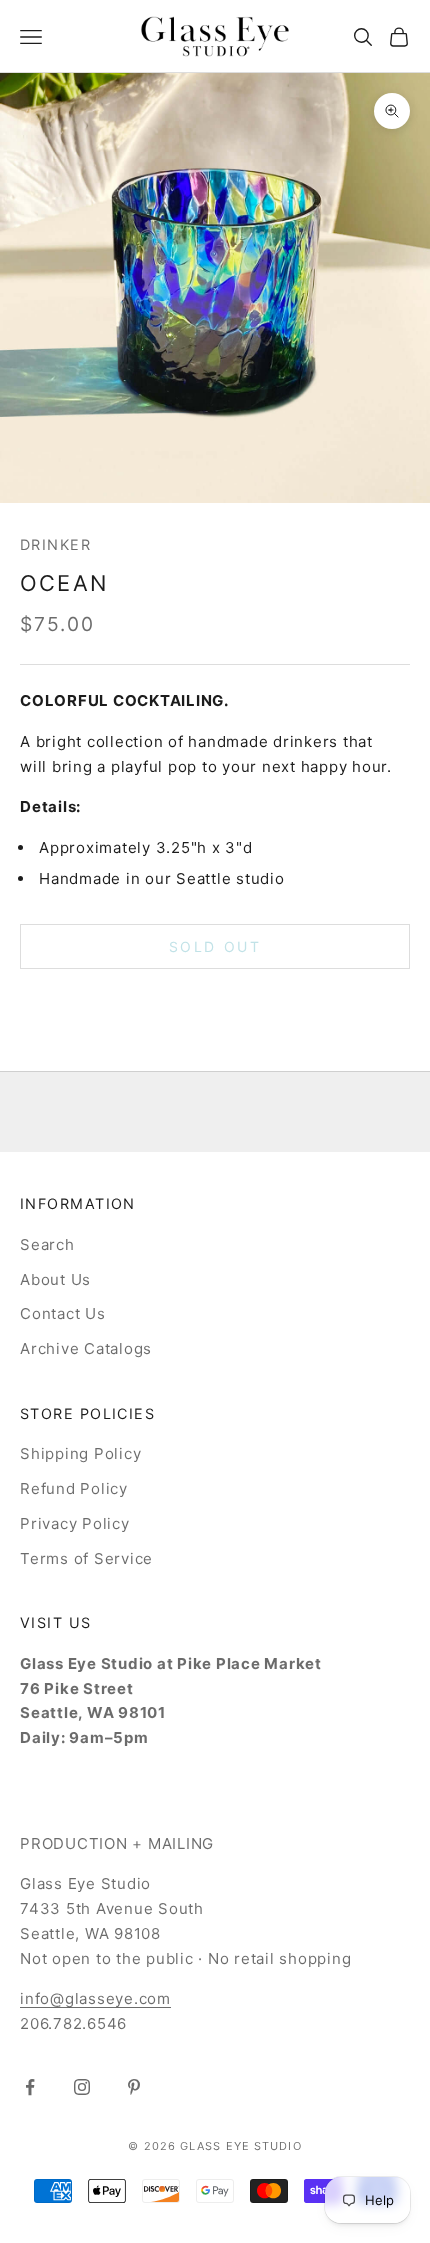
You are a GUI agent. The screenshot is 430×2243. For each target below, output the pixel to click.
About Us (55, 1279)
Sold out (215, 946)
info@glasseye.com (95, 1998)
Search (47, 1244)
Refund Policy (74, 1488)
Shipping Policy (80, 1453)
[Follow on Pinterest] (134, 2087)
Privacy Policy (75, 1523)
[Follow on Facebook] (30, 2087)
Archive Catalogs (86, 1348)
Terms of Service (86, 1558)
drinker (55, 544)
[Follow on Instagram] (82, 2087)
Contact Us (63, 1313)
